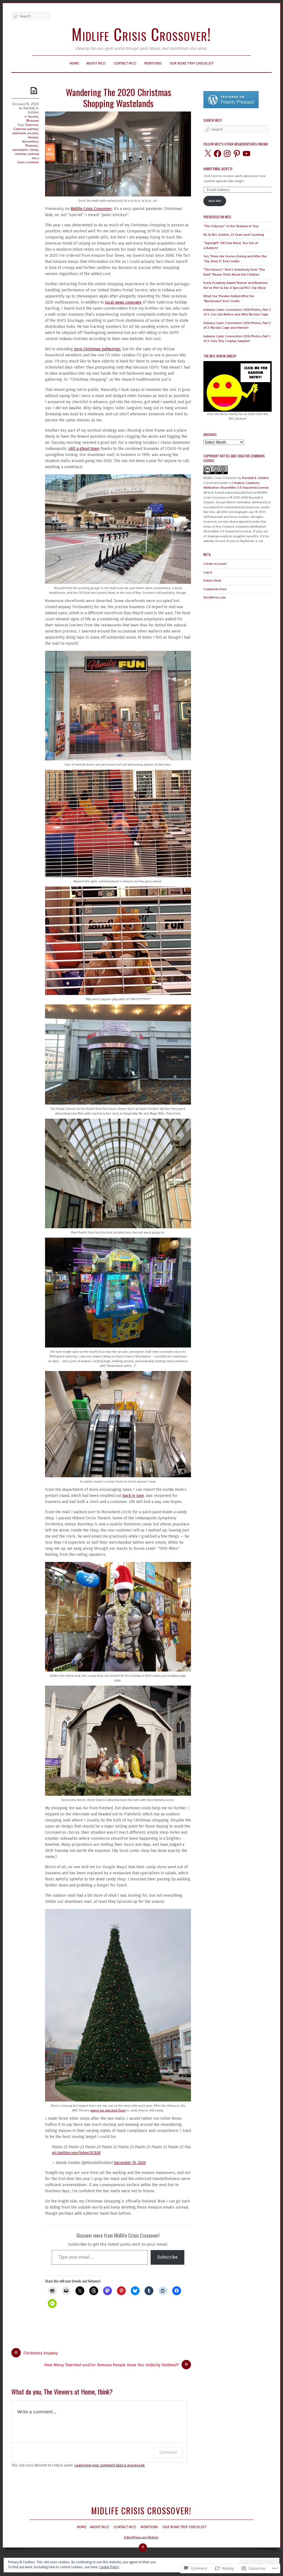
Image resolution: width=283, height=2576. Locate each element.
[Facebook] (218, 154)
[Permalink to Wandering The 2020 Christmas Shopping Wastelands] (35, 90)
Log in (208, 572)
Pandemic (32, 145)
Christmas (32, 125)
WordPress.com (214, 597)
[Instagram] (227, 154)
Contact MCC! (125, 63)
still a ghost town (84, 449)
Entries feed (212, 580)
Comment (168, 2452)
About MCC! (96, 63)
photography (20, 150)
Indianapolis (30, 141)
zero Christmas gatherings (97, 349)
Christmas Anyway (41, 2353)
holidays (33, 133)
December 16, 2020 (26, 104)
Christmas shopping (26, 129)
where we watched (108, 2110)
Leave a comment (28, 162)
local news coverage (123, 302)
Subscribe (167, 2257)
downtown (19, 133)
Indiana (33, 116)
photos (34, 150)
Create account (215, 564)
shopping (21, 154)
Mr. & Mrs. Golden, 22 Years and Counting (234, 235)
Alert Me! (215, 201)
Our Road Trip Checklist (192, 63)
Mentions (153, 63)
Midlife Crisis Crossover (91, 209)
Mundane (33, 120)
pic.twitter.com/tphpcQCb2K (76, 2153)
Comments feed (215, 589)
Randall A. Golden (31, 110)
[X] (208, 154)
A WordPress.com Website (141, 2537)
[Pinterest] (237, 154)
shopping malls (33, 156)
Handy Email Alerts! (218, 169)
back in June (133, 1496)
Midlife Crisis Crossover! (141, 34)
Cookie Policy (109, 2567)
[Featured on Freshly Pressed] (231, 107)
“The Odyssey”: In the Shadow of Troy (231, 226)
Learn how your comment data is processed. (110, 2465)
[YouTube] (247, 154)
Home (74, 63)
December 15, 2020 (130, 2163)
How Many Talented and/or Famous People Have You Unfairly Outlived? (112, 2365)
